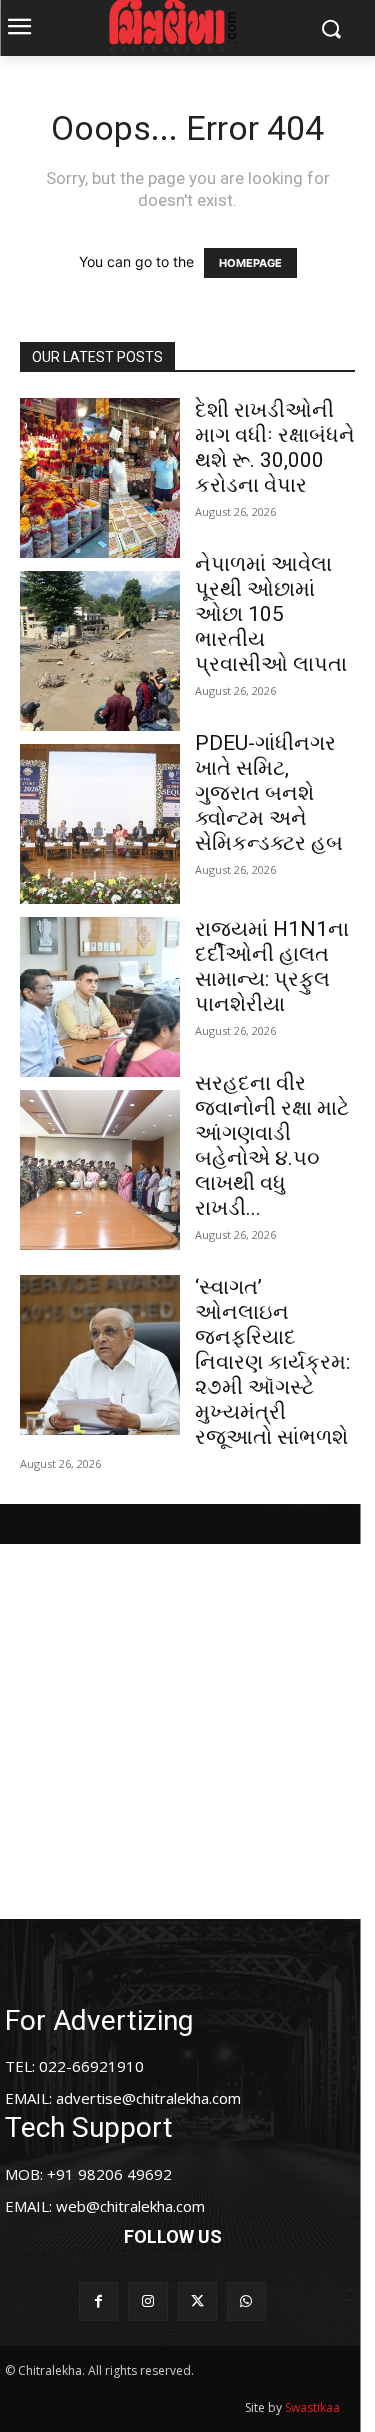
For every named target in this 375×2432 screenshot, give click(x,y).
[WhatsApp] (246, 2301)
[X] (197, 2301)
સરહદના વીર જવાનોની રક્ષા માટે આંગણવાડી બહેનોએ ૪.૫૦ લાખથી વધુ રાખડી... (272, 1145)
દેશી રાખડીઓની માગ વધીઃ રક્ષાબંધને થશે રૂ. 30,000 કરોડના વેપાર (275, 447)
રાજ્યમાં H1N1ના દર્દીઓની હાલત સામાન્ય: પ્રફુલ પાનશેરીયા (272, 966)
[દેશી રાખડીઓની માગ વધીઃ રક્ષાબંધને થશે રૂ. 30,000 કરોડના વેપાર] (100, 478)
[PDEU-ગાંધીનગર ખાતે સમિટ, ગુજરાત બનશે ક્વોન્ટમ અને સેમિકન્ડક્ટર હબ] (100, 824)
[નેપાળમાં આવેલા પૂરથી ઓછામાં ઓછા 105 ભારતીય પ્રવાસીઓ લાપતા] (100, 651)
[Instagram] (147, 2301)
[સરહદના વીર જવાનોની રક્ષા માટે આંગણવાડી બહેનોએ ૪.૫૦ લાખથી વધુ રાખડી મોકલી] (100, 1170)
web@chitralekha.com (130, 2206)
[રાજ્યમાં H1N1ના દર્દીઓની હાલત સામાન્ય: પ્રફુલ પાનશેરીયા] (100, 997)
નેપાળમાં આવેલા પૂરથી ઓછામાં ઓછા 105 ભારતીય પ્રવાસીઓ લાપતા (271, 614)
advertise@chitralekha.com (148, 2098)
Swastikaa (312, 2407)
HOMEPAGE (250, 263)
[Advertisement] (187, 1731)
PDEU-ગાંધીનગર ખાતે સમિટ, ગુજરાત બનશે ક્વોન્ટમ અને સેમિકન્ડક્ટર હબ (269, 793)
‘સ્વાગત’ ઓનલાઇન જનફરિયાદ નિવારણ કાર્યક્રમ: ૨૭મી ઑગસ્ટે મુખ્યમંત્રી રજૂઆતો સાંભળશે (272, 1362)
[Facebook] (98, 2301)
